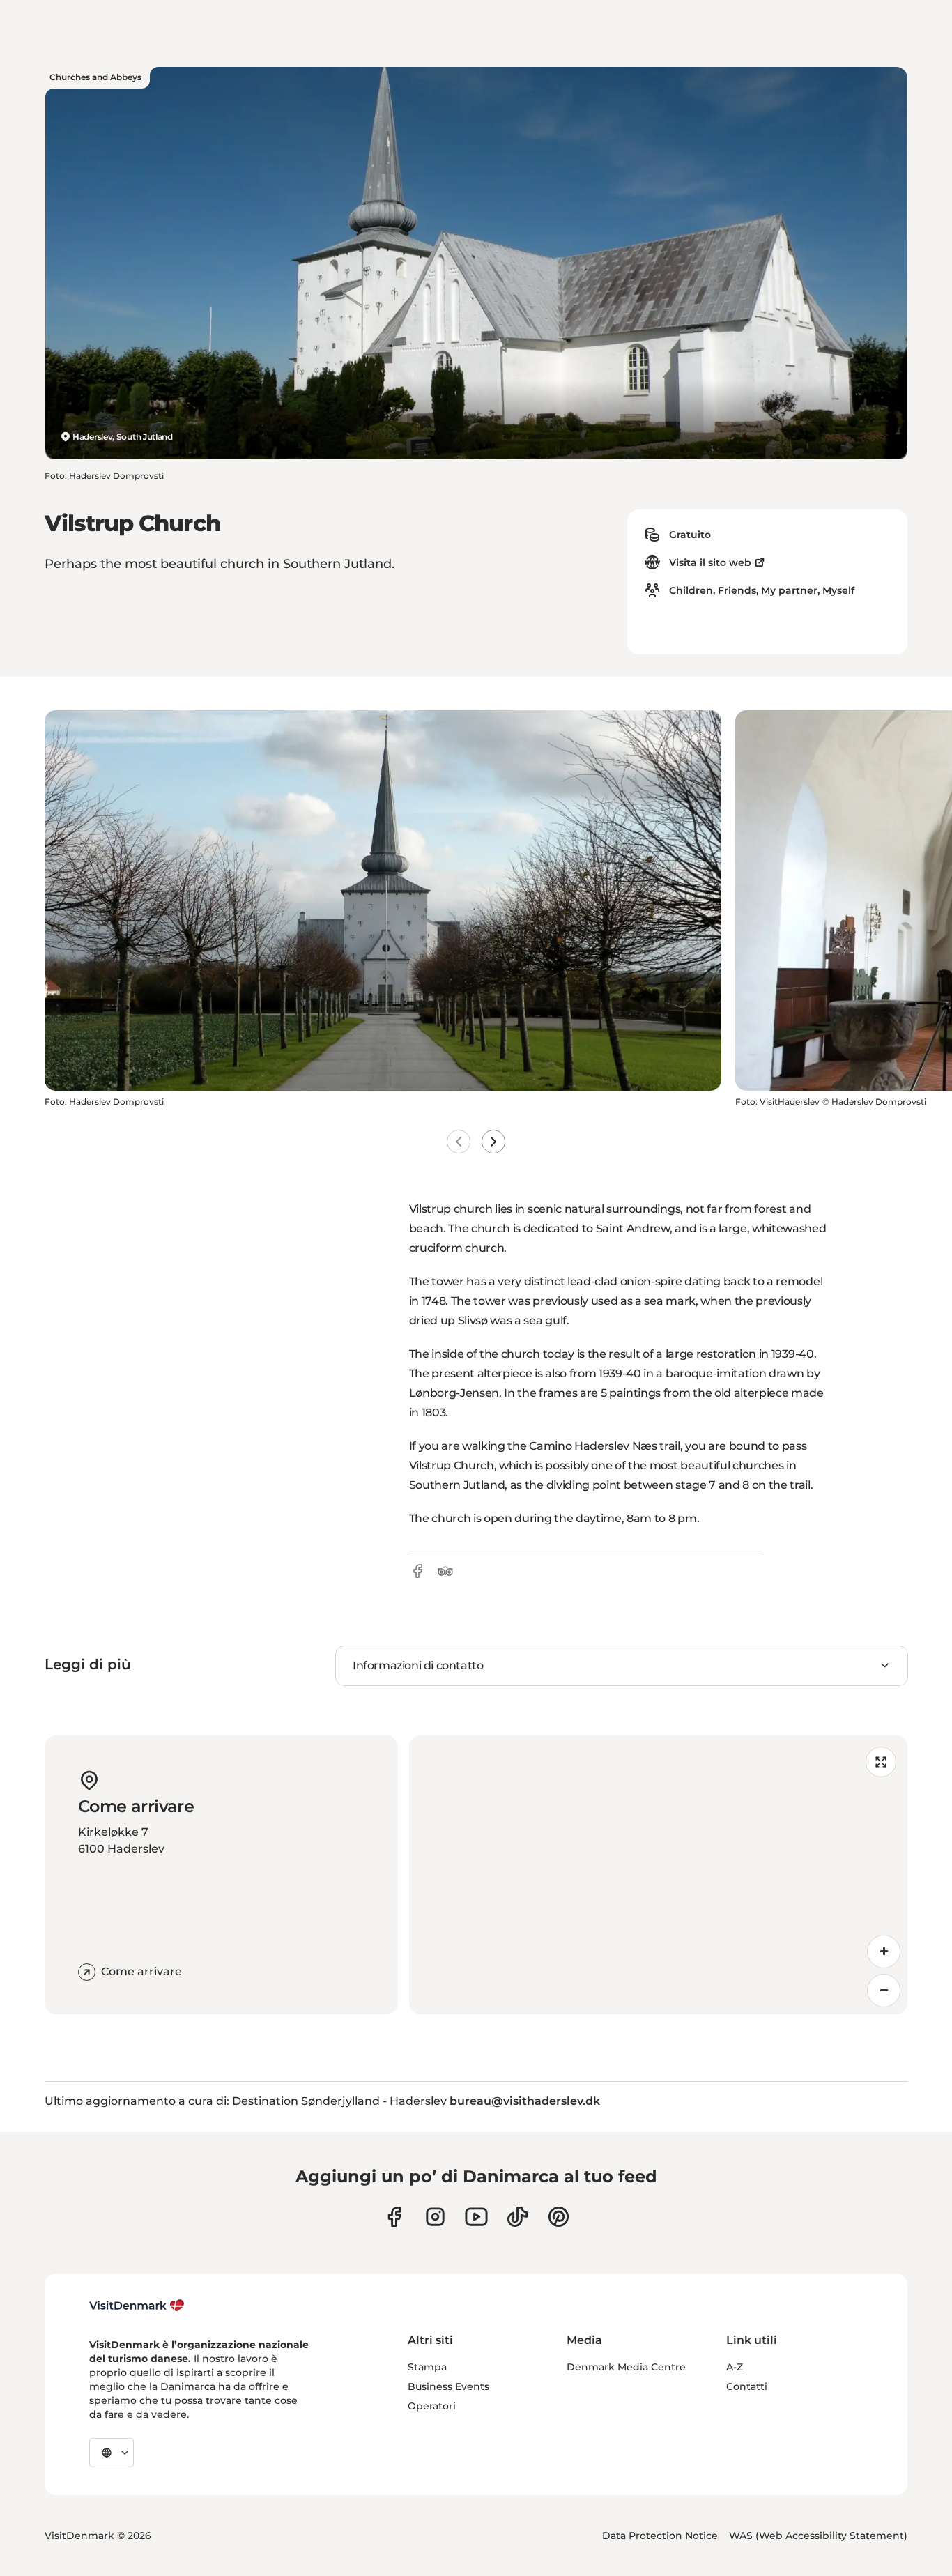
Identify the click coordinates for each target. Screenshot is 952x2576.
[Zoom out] (884, 1991)
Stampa (427, 2367)
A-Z (735, 2367)
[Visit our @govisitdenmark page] (517, 2217)
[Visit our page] (435, 2217)
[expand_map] (881, 1762)
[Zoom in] (884, 1952)
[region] (659, 1875)
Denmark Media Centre (626, 2367)
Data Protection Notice (660, 2536)
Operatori (432, 2406)
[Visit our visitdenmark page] (476, 2217)
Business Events (448, 2386)
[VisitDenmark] (137, 2306)
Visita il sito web (710, 562)
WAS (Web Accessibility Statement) (818, 2536)
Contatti (747, 2386)
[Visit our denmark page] (394, 2217)
